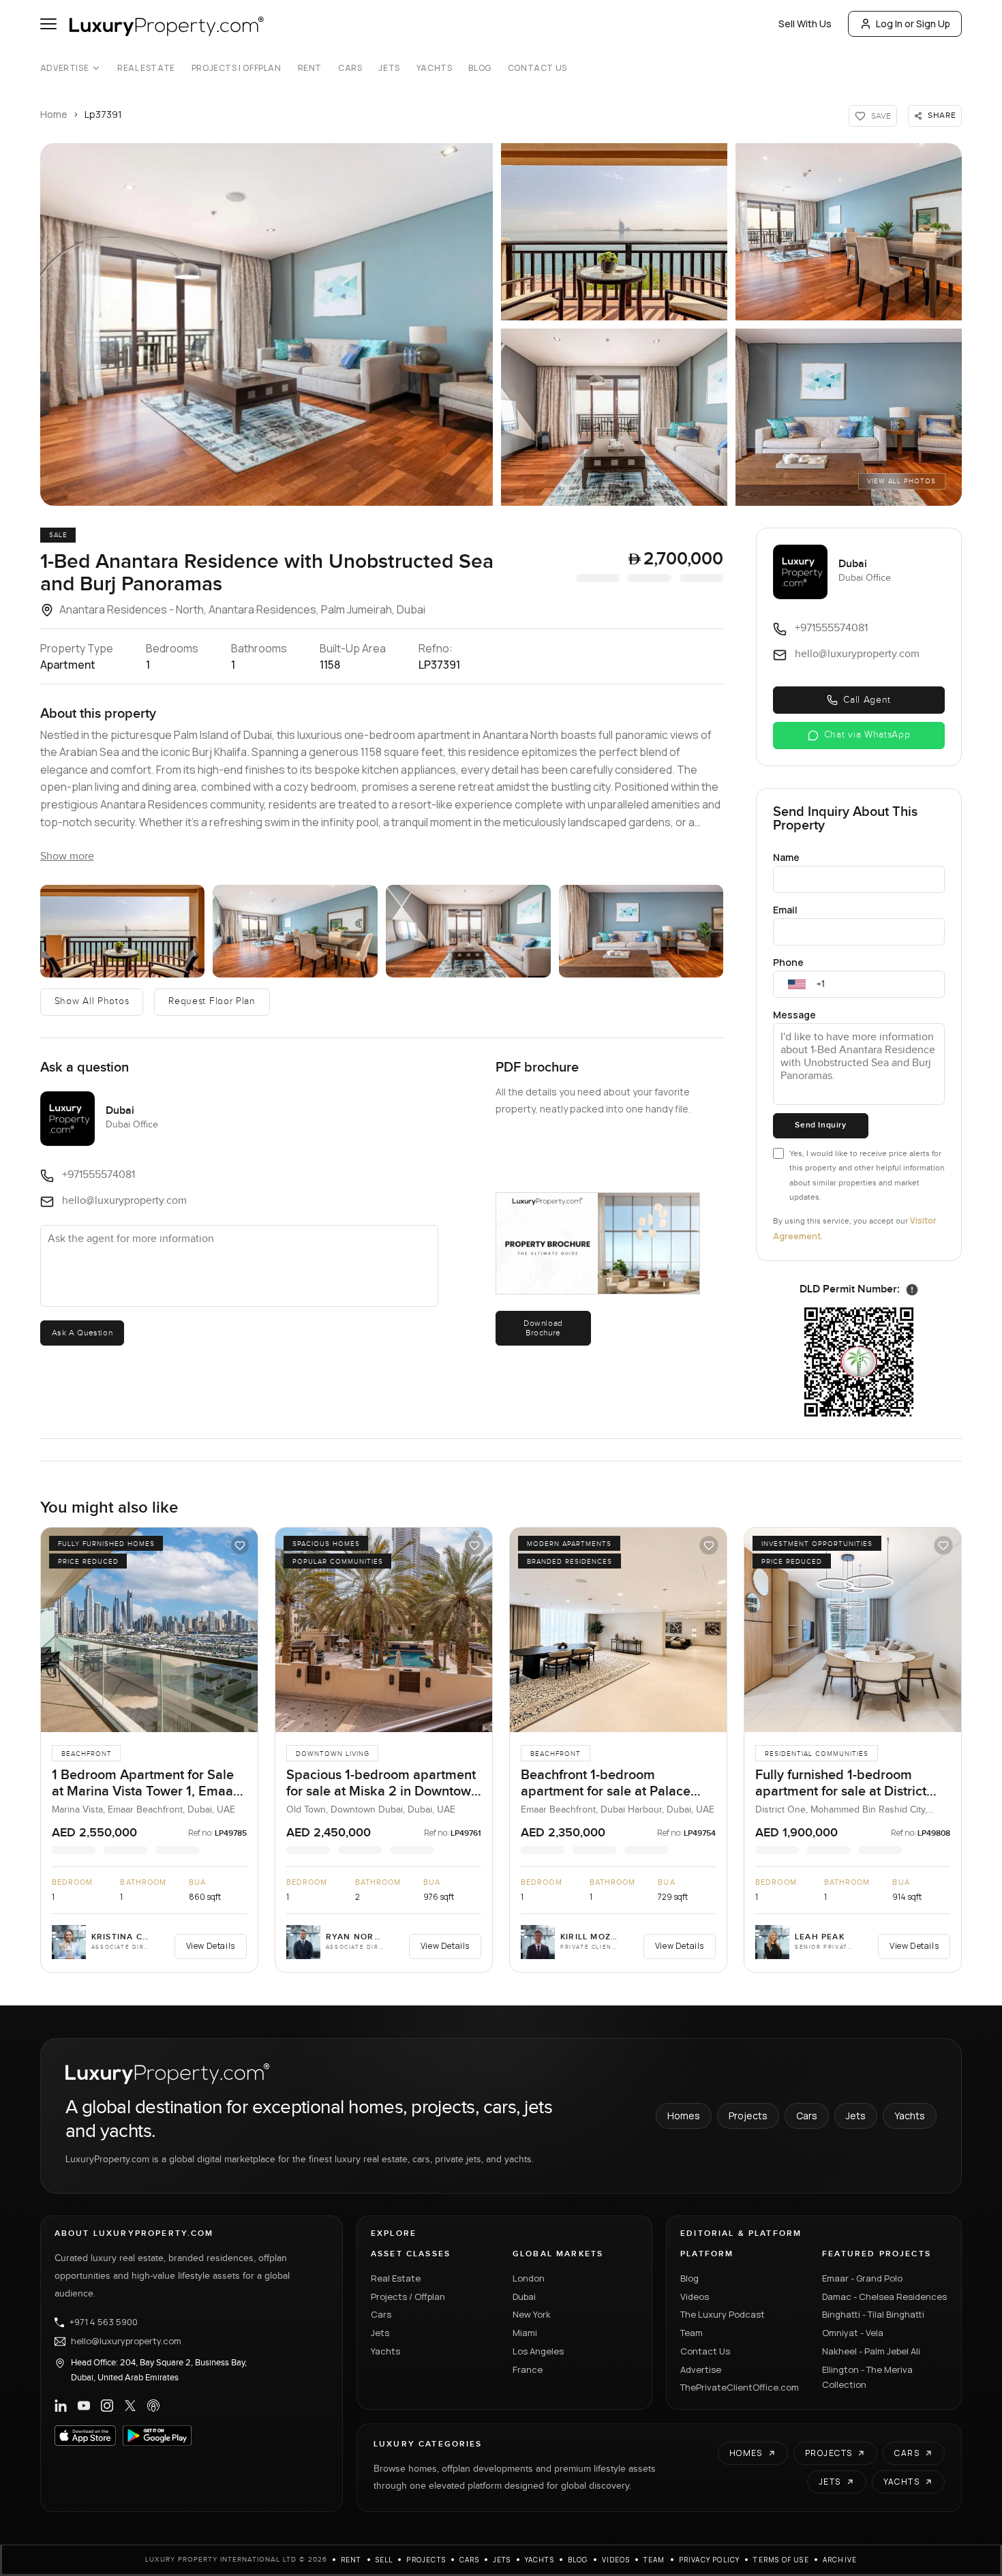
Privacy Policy (710, 2560)
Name (786, 857)
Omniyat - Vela (853, 2333)
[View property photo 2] (614, 232)
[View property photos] (267, 324)
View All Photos (901, 481)
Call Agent (867, 700)
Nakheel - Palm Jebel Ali (871, 2351)
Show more (67, 857)
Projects (748, 2116)
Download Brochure (543, 1328)
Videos (695, 2297)
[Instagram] (107, 2406)
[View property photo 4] (614, 417)
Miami (525, 2333)
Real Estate (146, 68)
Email (785, 910)
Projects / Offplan (408, 2297)
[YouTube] (84, 2406)
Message (794, 1015)
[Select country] (797, 984)
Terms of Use (781, 2560)
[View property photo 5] (849, 417)
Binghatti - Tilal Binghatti (873, 2314)
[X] (130, 2406)
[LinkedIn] (61, 2406)
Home (54, 114)
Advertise (64, 68)
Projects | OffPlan (237, 68)
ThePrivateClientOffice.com (740, 2387)
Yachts (435, 68)
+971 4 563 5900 (104, 2322)
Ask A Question (82, 1333)
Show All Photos (92, 1001)
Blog (480, 68)
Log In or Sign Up (913, 24)
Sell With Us (805, 24)
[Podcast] (153, 2406)
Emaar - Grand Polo (862, 2278)
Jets (389, 68)
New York (532, 2314)
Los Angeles (538, 2351)
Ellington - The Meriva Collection (867, 2377)
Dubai (524, 2297)
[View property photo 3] (849, 232)
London (529, 2278)
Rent (310, 68)
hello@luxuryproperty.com (126, 2342)
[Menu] (48, 24)
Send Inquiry (820, 1125)
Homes (684, 2116)
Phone (788, 962)
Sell (384, 2560)
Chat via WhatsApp (867, 735)
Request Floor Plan (212, 1001)
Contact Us (537, 68)
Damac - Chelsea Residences (884, 2297)
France (528, 2369)
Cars (350, 68)
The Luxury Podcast (723, 2314)
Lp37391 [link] (103, 114)
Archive (840, 2560)
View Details (211, 1946)
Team (692, 2333)
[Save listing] (240, 1545)
